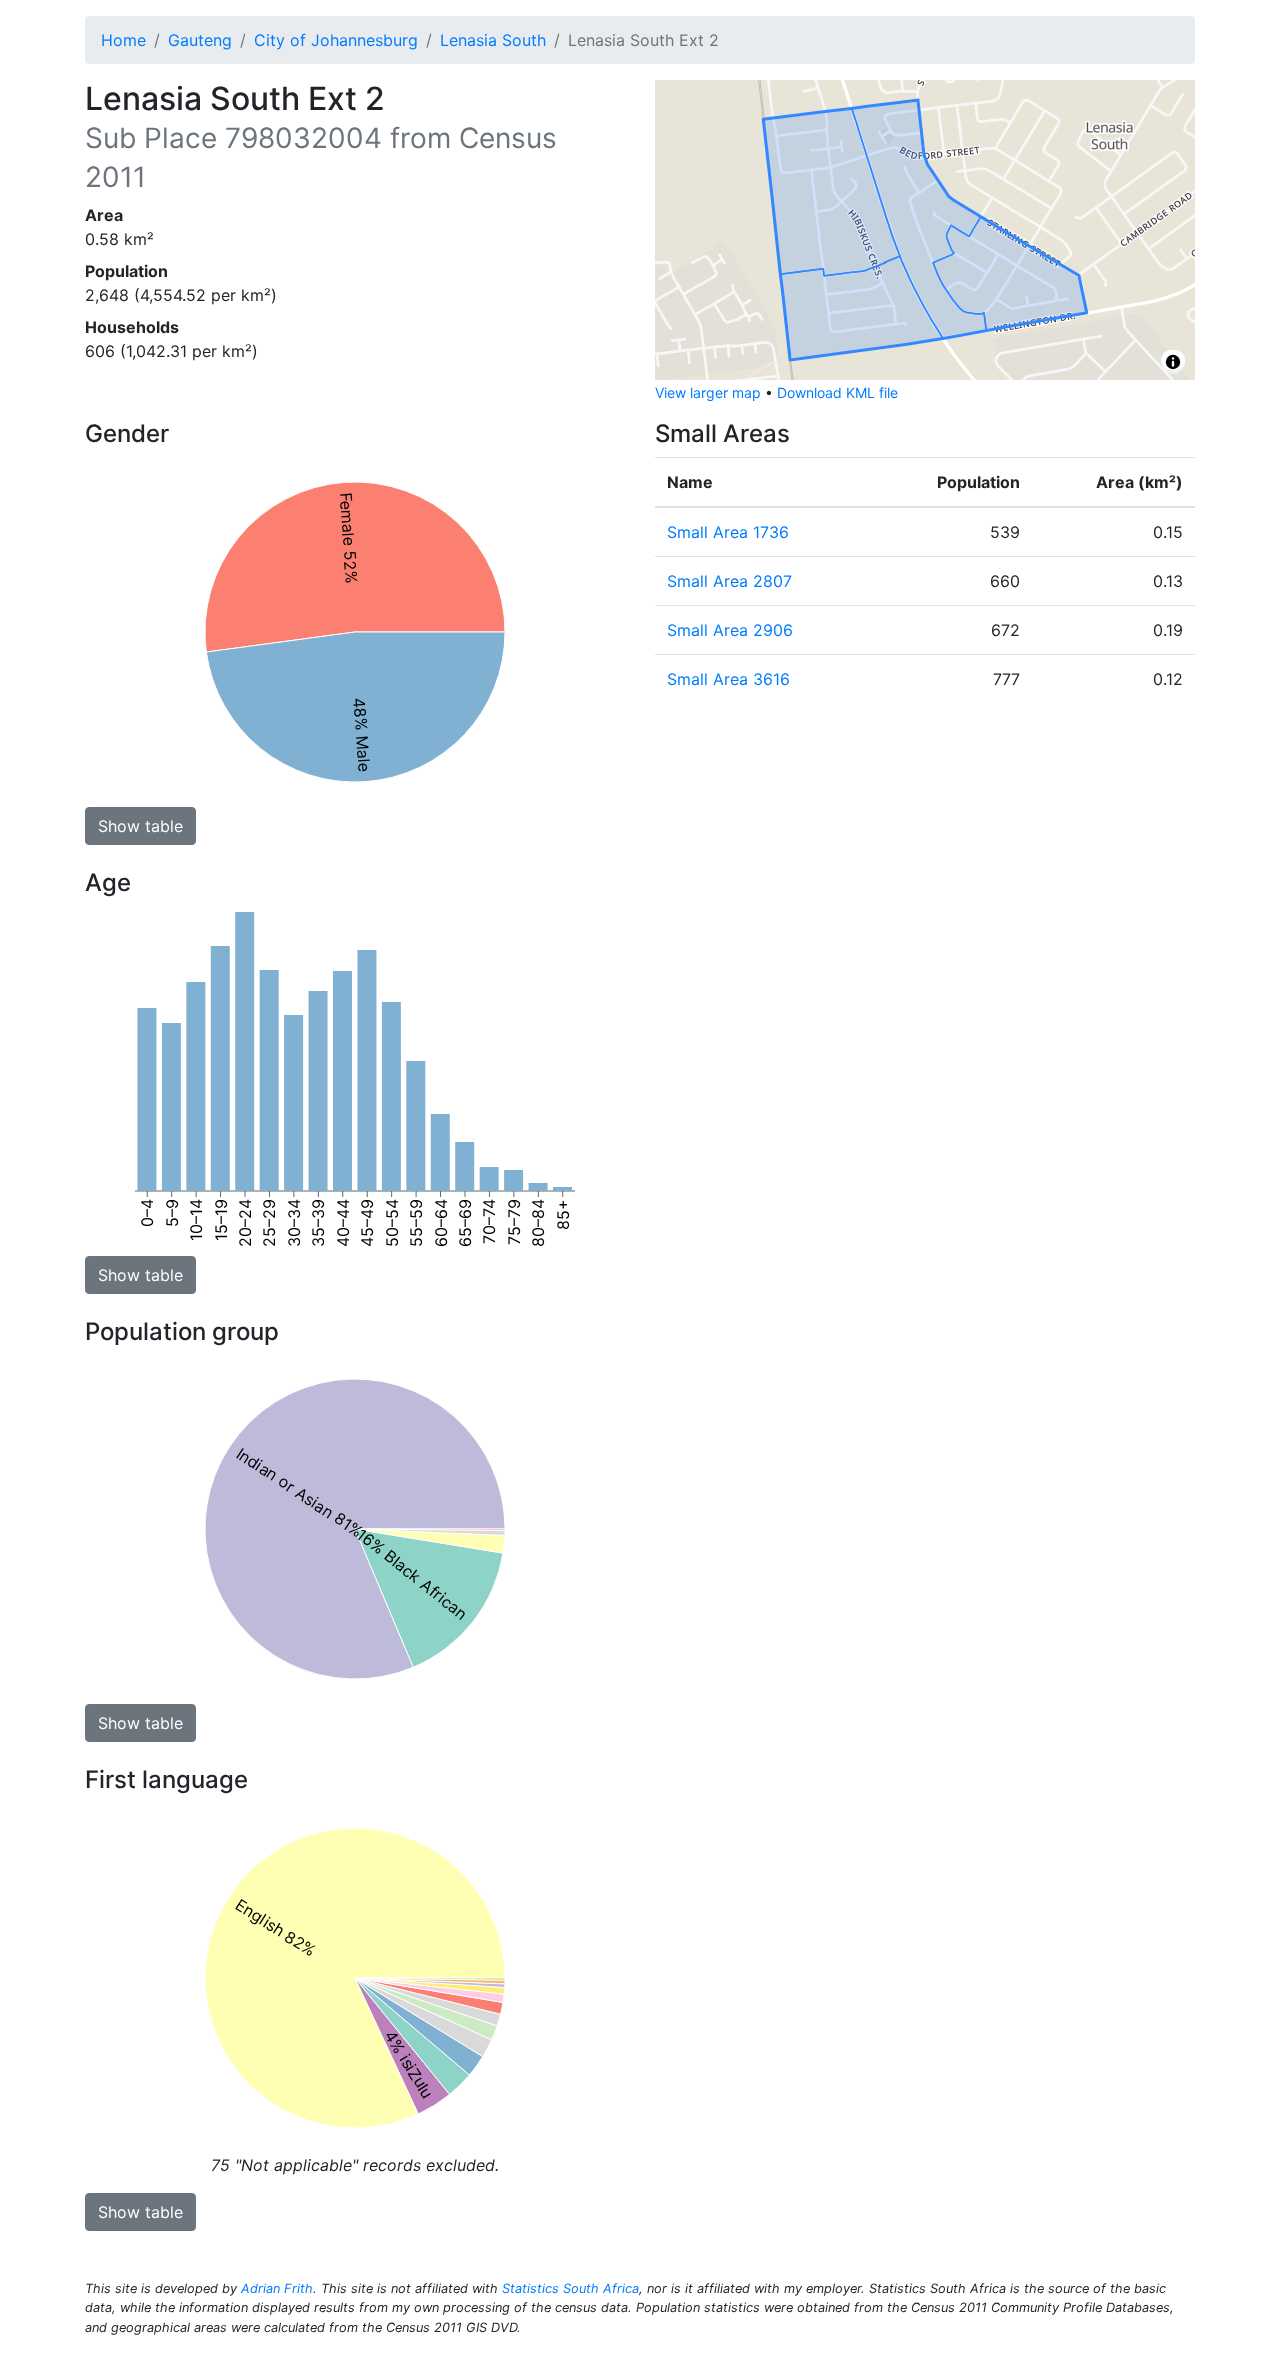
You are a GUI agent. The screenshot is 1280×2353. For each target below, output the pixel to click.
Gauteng (200, 40)
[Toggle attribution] (1173, 362)
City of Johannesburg (336, 40)
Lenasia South (493, 40)
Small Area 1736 (728, 532)
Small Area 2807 (729, 581)
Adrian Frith (277, 2288)
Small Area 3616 (728, 679)
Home (123, 40)
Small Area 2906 (730, 630)
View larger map (708, 392)
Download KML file (837, 392)
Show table (140, 826)
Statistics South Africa (570, 2288)
